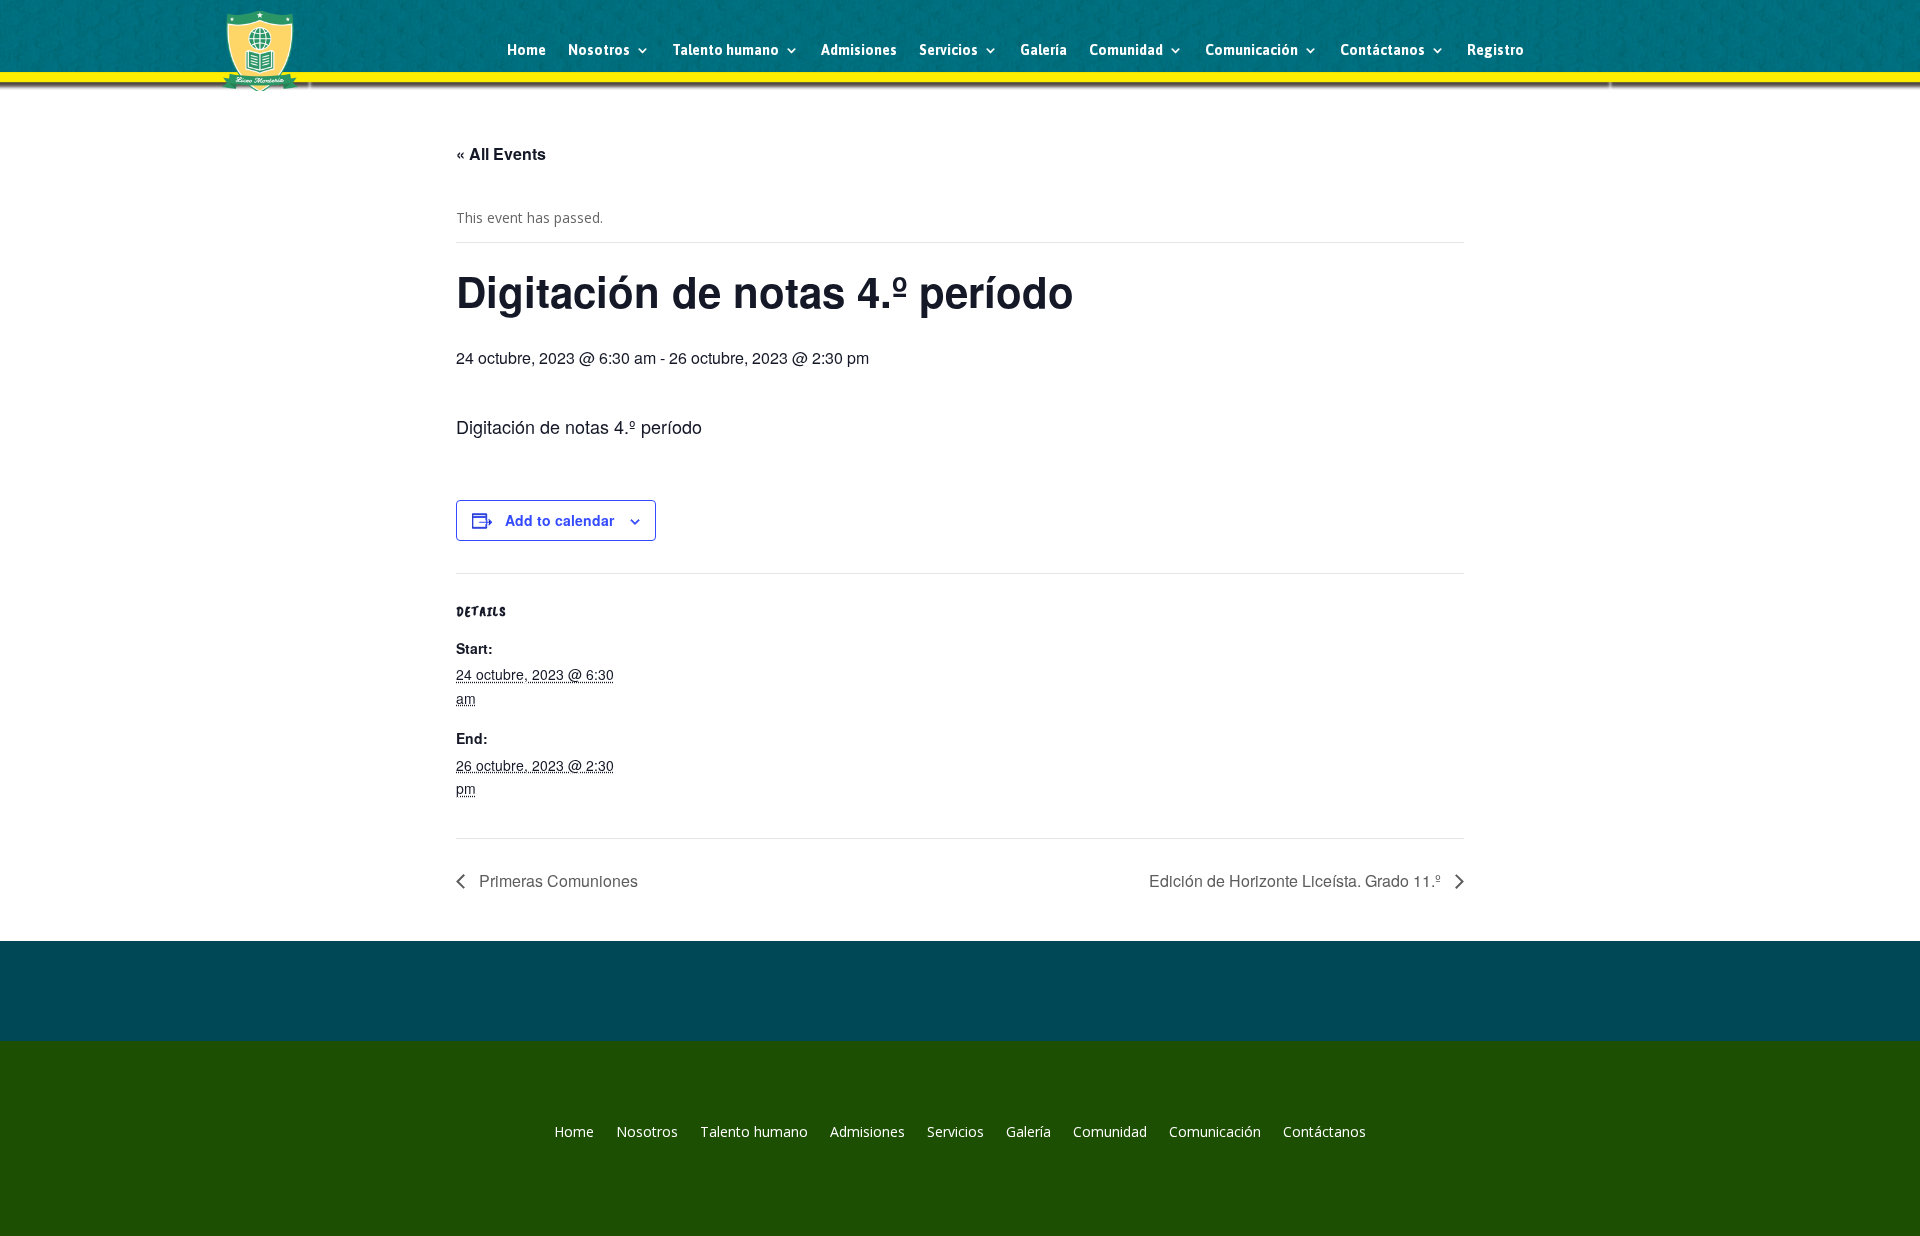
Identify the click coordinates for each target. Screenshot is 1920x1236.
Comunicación (1251, 50)
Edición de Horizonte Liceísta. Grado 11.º (1297, 880)
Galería (1043, 50)
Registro (1495, 50)
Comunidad (1126, 50)
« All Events (501, 153)
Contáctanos (1382, 50)
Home (526, 50)
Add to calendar (559, 520)
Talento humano (725, 50)
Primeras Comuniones (556, 880)
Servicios (948, 50)
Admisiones (859, 50)
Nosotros (599, 50)
